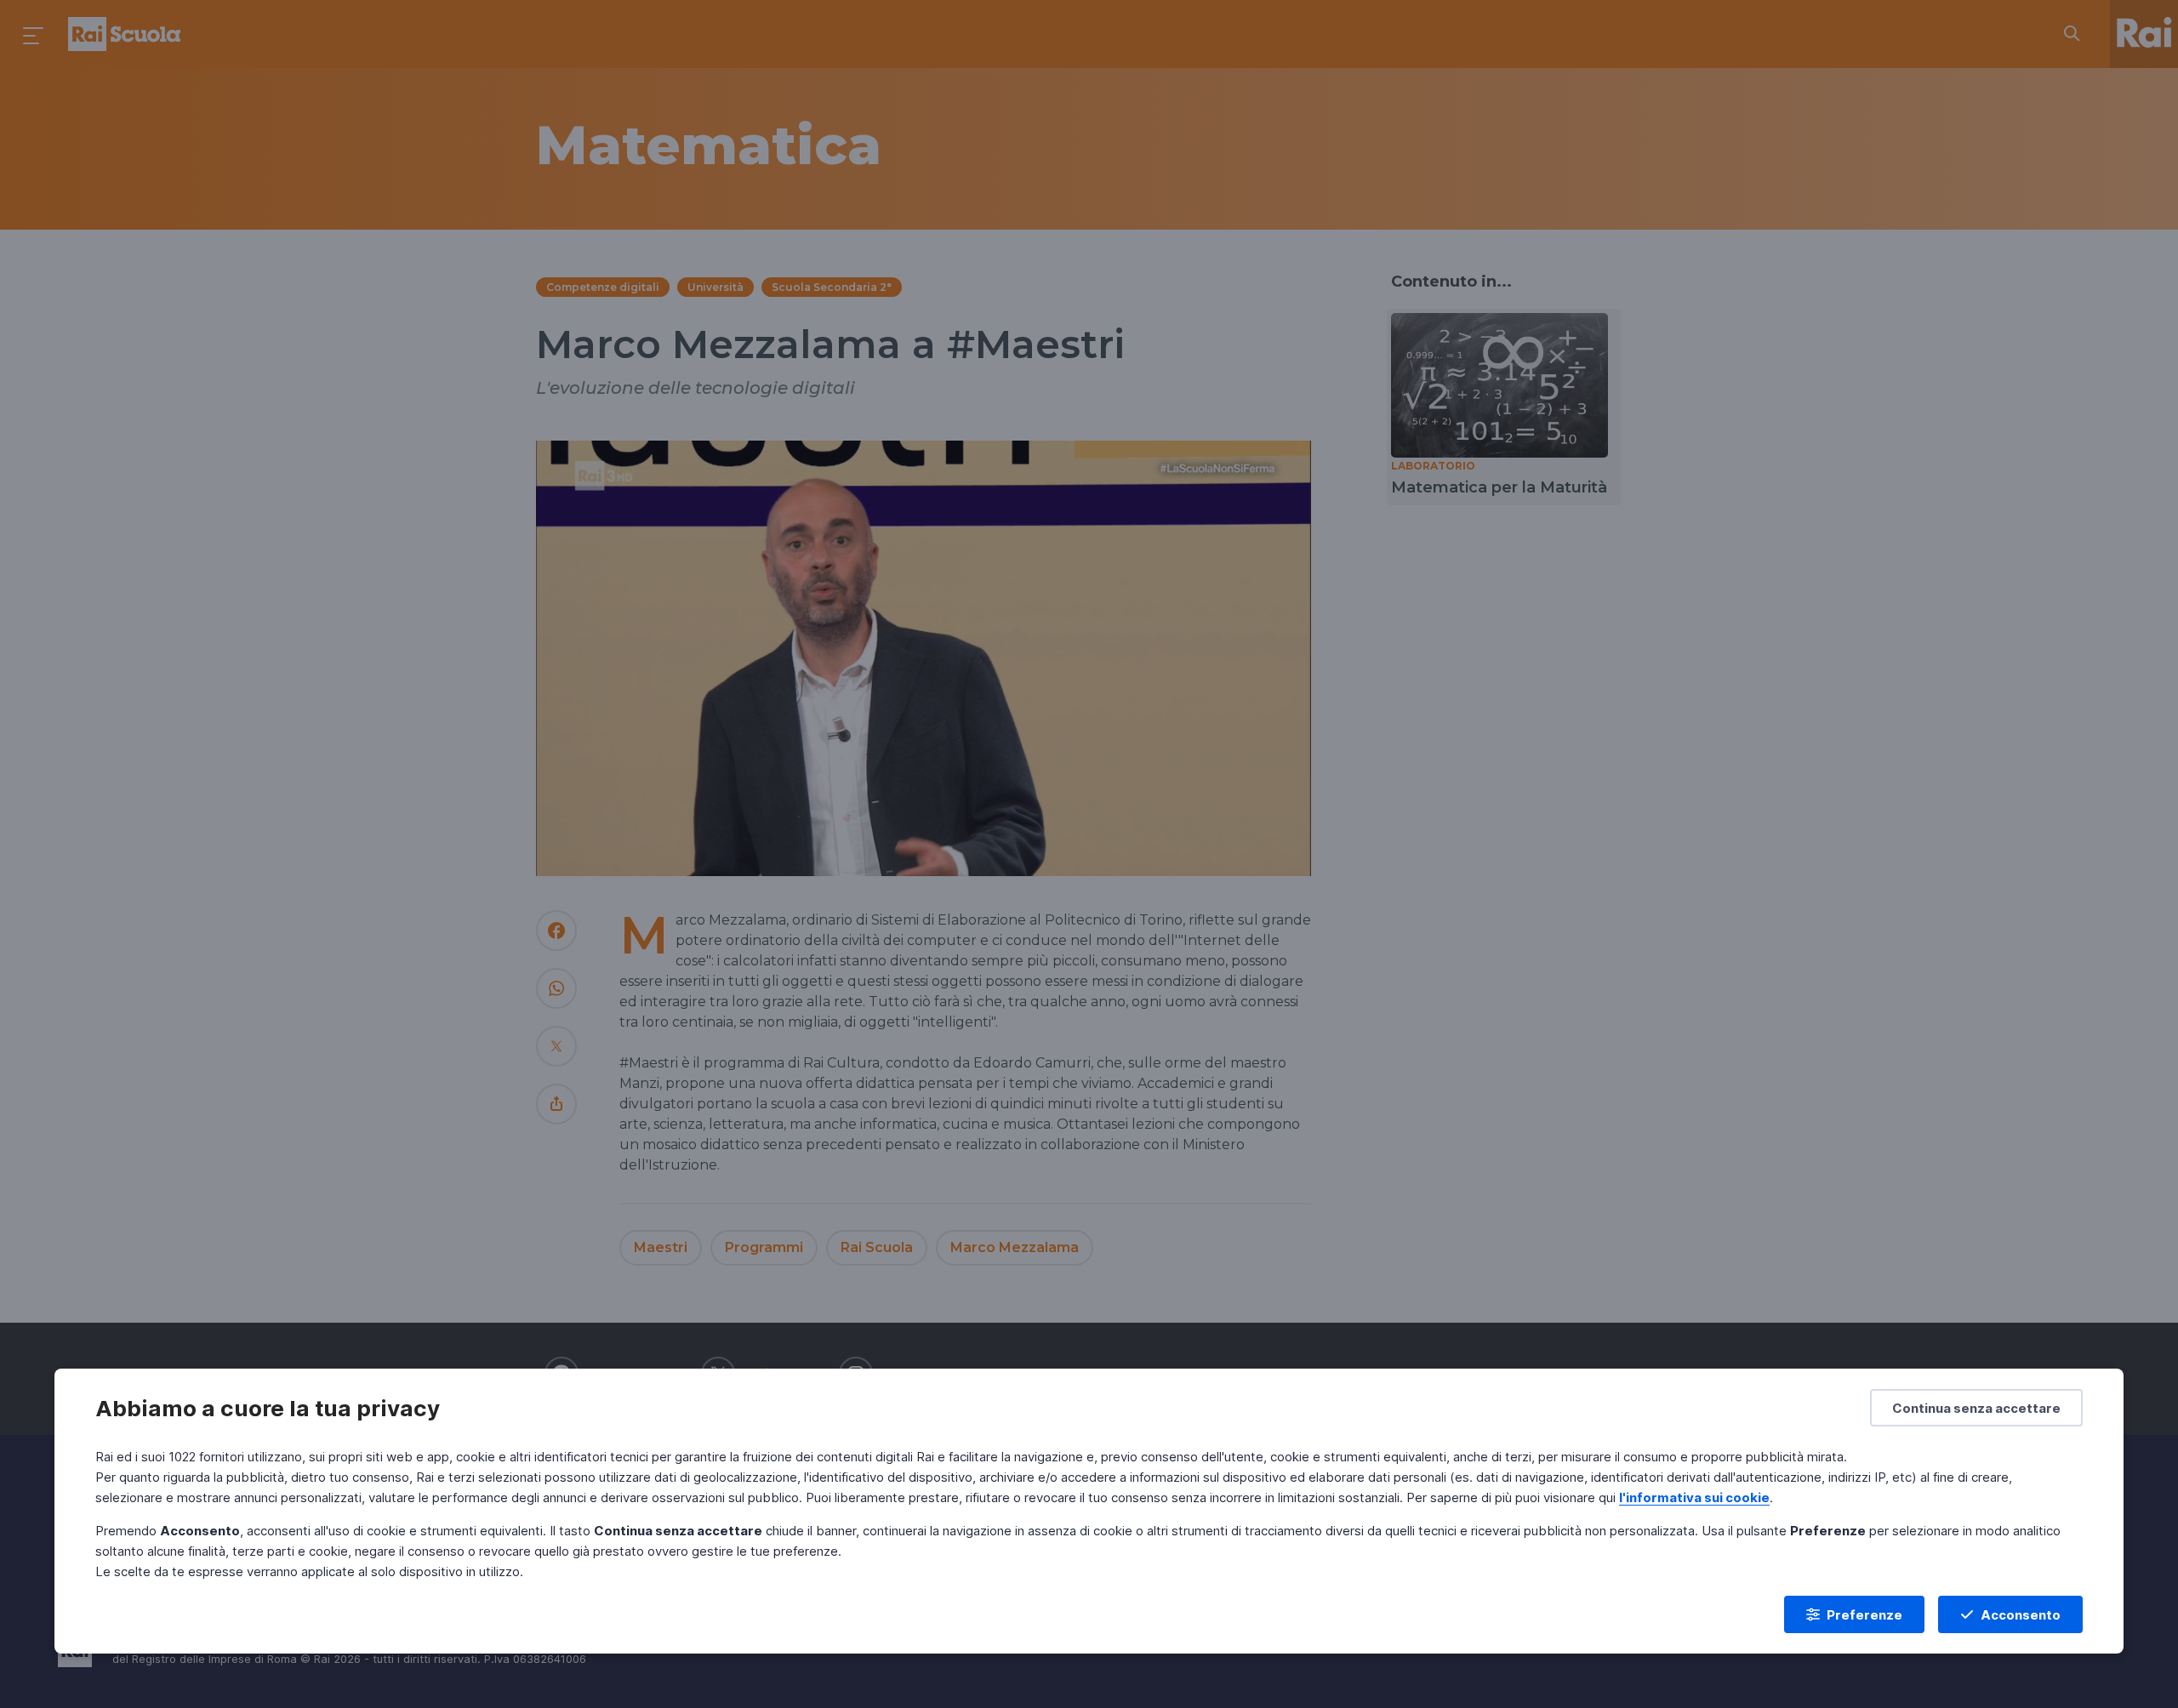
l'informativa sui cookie (1694, 1497)
